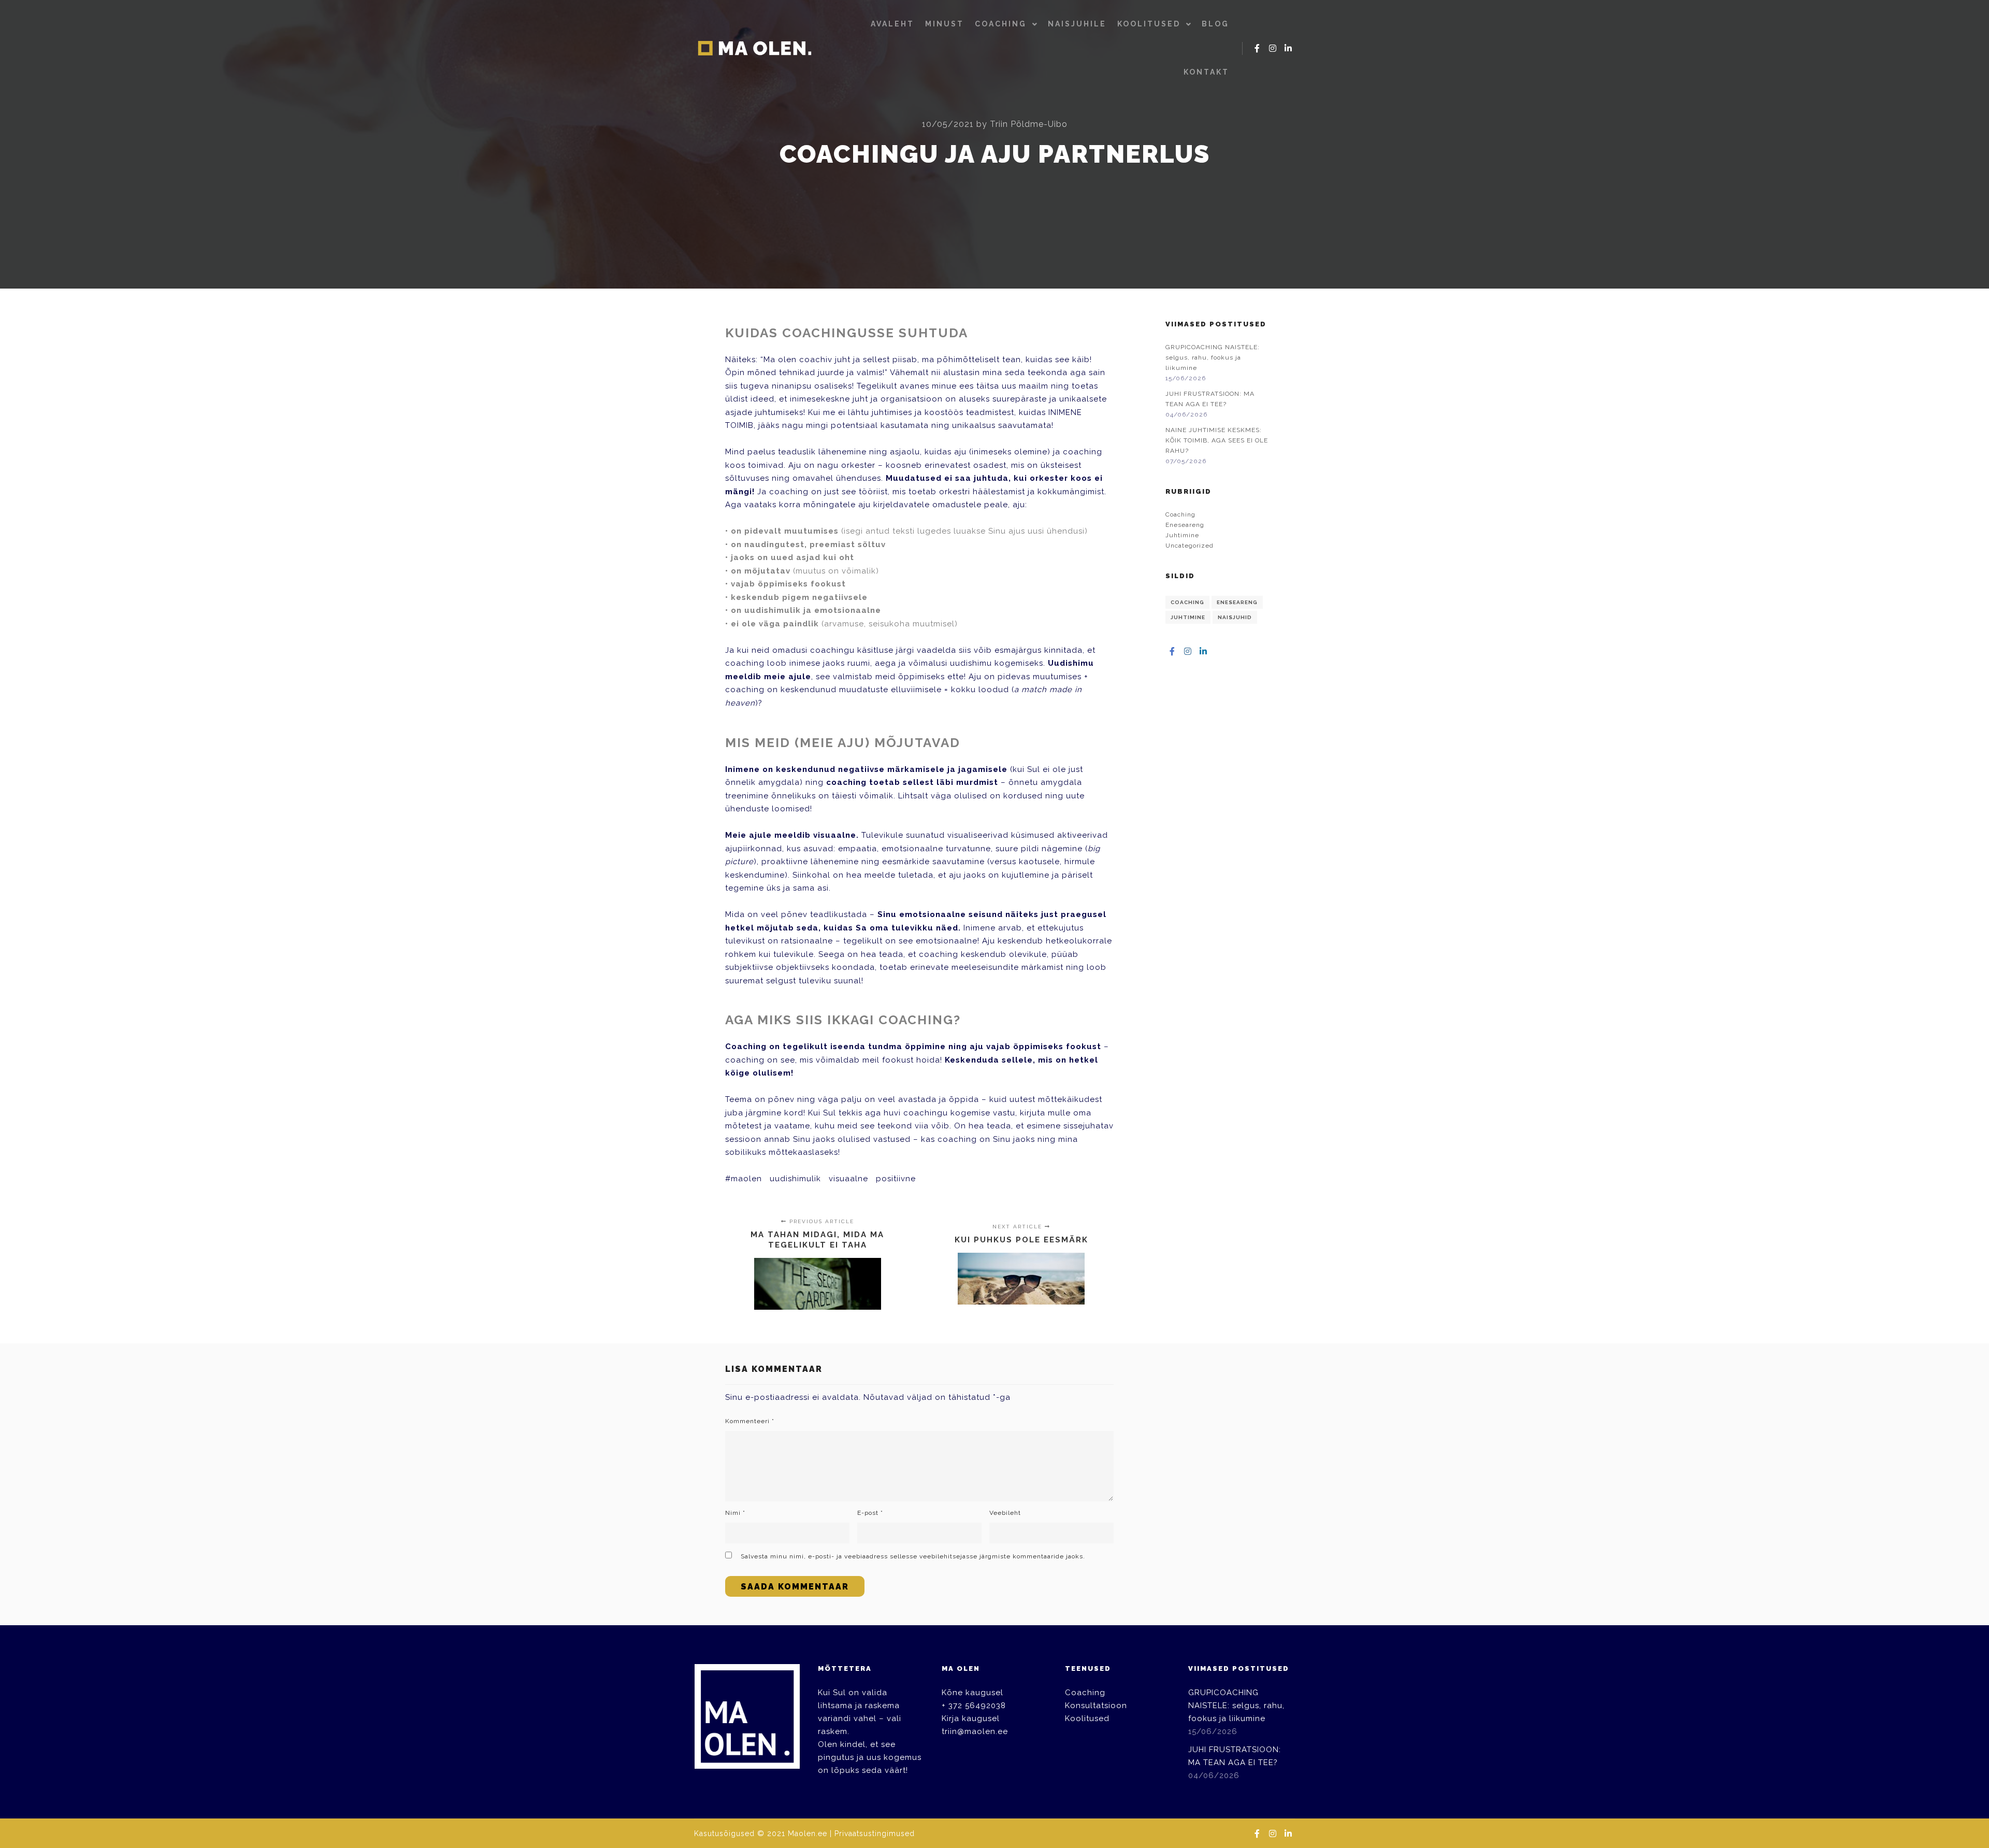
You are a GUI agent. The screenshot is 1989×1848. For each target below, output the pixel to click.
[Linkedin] (1288, 48)
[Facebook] (1257, 48)
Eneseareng (1185, 525)
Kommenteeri (750, 1421)
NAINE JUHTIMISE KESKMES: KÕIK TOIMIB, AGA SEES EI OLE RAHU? (1217, 440)
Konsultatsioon (1096, 1706)
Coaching (1180, 514)
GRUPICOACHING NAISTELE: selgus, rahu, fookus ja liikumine (1213, 357)
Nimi (735, 1513)
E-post (870, 1513)
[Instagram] (1273, 48)
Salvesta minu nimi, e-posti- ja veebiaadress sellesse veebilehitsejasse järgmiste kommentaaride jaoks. (913, 1556)
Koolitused (1087, 1718)
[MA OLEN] (759, 48)
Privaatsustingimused (875, 1833)
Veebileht (1005, 1513)
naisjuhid (1235, 617)
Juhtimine (1182, 535)
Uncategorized (1190, 546)
